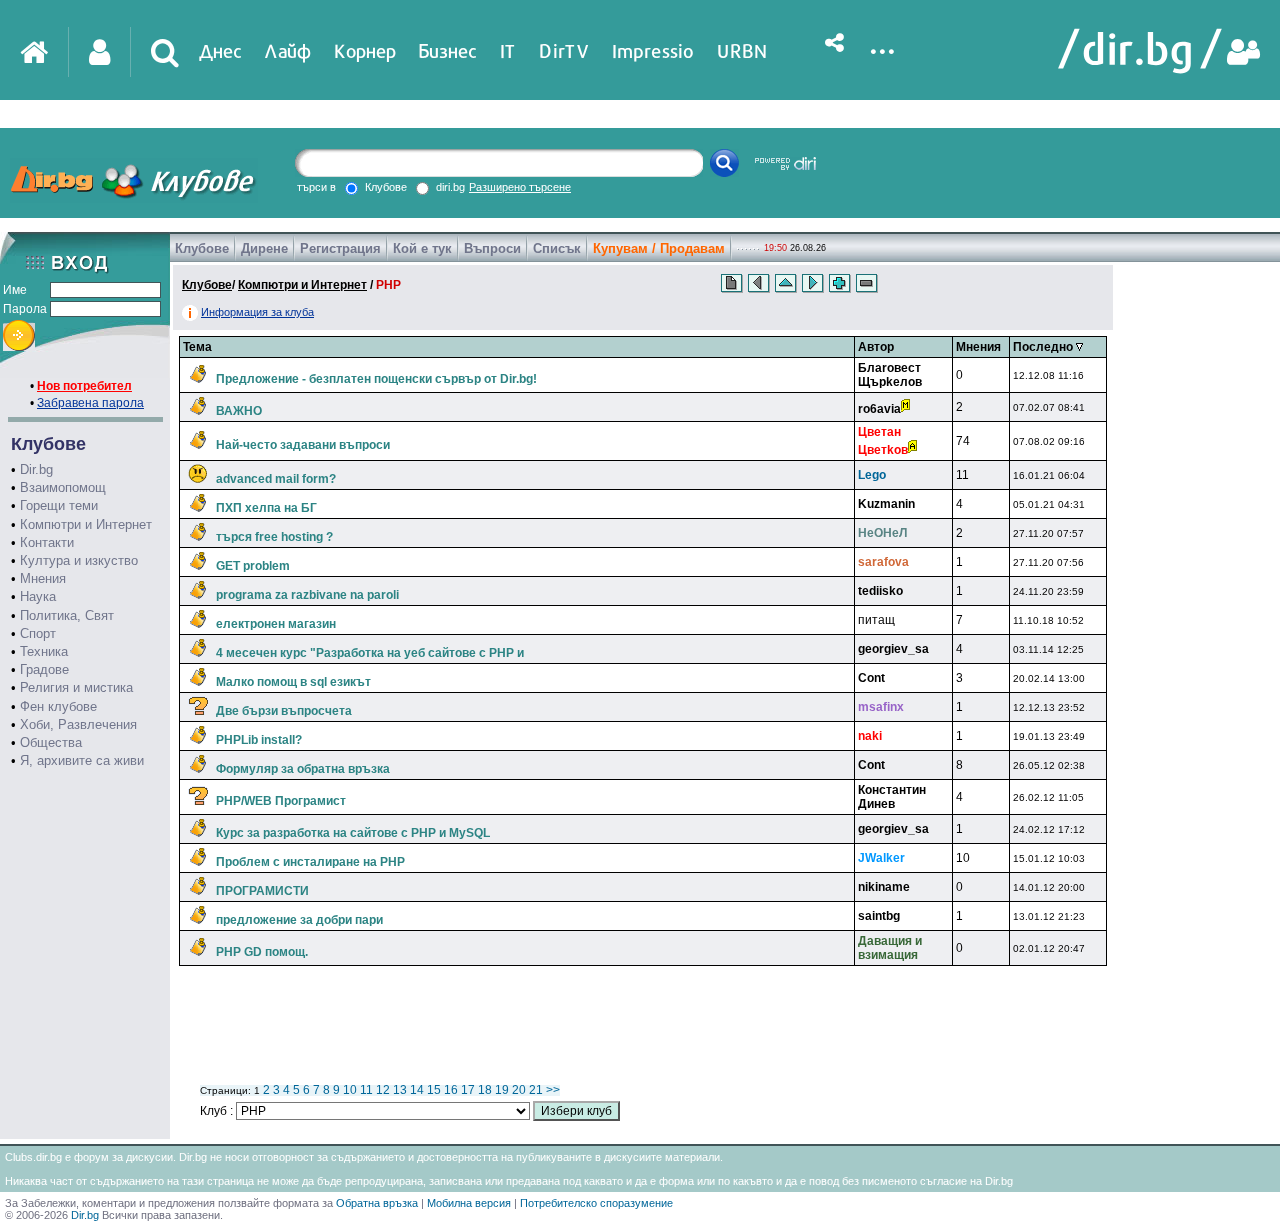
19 (502, 1090)
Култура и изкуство (79, 560)
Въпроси (492, 248)
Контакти (47, 542)
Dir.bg (36, 469)
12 (383, 1090)
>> (553, 1090)
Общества (51, 742)
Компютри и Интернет (86, 524)
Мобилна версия (469, 1203)
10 (350, 1090)
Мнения (43, 578)
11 (366, 1090)
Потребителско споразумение (596, 1203)
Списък (557, 248)
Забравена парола (90, 403)
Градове (44, 669)
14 (417, 1090)
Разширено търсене (520, 187)
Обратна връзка (377, 1203)
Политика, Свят (67, 615)
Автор (876, 347)
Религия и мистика (76, 687)
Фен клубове (58, 706)
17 (468, 1090)
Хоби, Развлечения (78, 724)
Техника (44, 651)
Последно (1044, 347)
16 (451, 1090)
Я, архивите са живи (82, 760)
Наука (38, 596)
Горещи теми (59, 505)
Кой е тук (422, 248)
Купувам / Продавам (659, 248)
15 (434, 1090)
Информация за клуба (257, 312)
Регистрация (340, 248)
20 (519, 1090)
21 (536, 1090)
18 (485, 1090)
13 (400, 1090)
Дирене (264, 248)
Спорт (38, 633)
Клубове (202, 248)
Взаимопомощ (63, 487)
